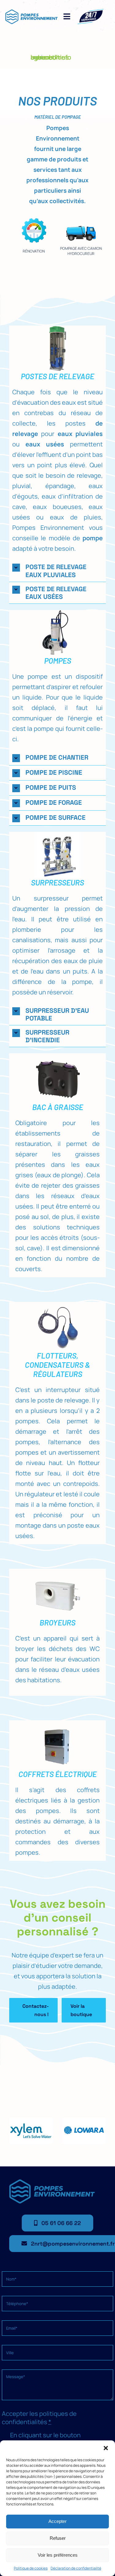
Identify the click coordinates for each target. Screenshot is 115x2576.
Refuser (58, 2538)
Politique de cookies (31, 2568)
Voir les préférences (58, 2555)
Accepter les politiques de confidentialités (39, 2418)
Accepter (57, 2521)
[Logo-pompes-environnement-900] (31, 12)
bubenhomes (50, 57)
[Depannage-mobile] (91, 11)
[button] (106, 2448)
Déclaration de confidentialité (76, 2568)
